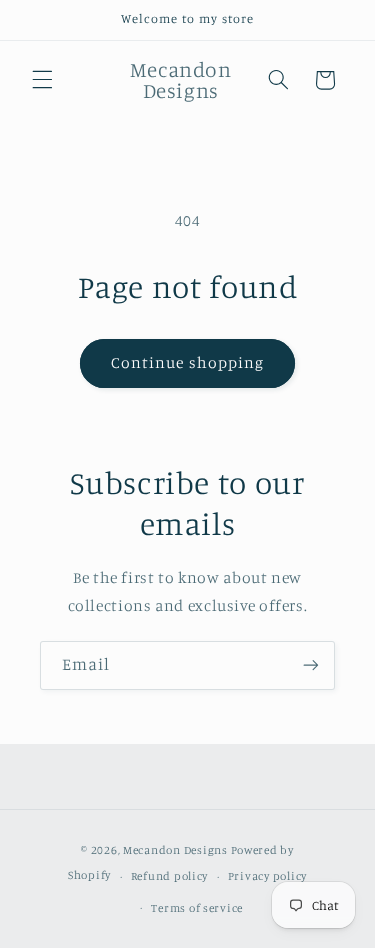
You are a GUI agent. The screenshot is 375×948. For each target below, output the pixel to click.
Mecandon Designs (175, 850)
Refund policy (170, 876)
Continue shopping (187, 362)
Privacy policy (267, 876)
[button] (42, 80)
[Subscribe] (311, 665)
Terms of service (197, 908)
